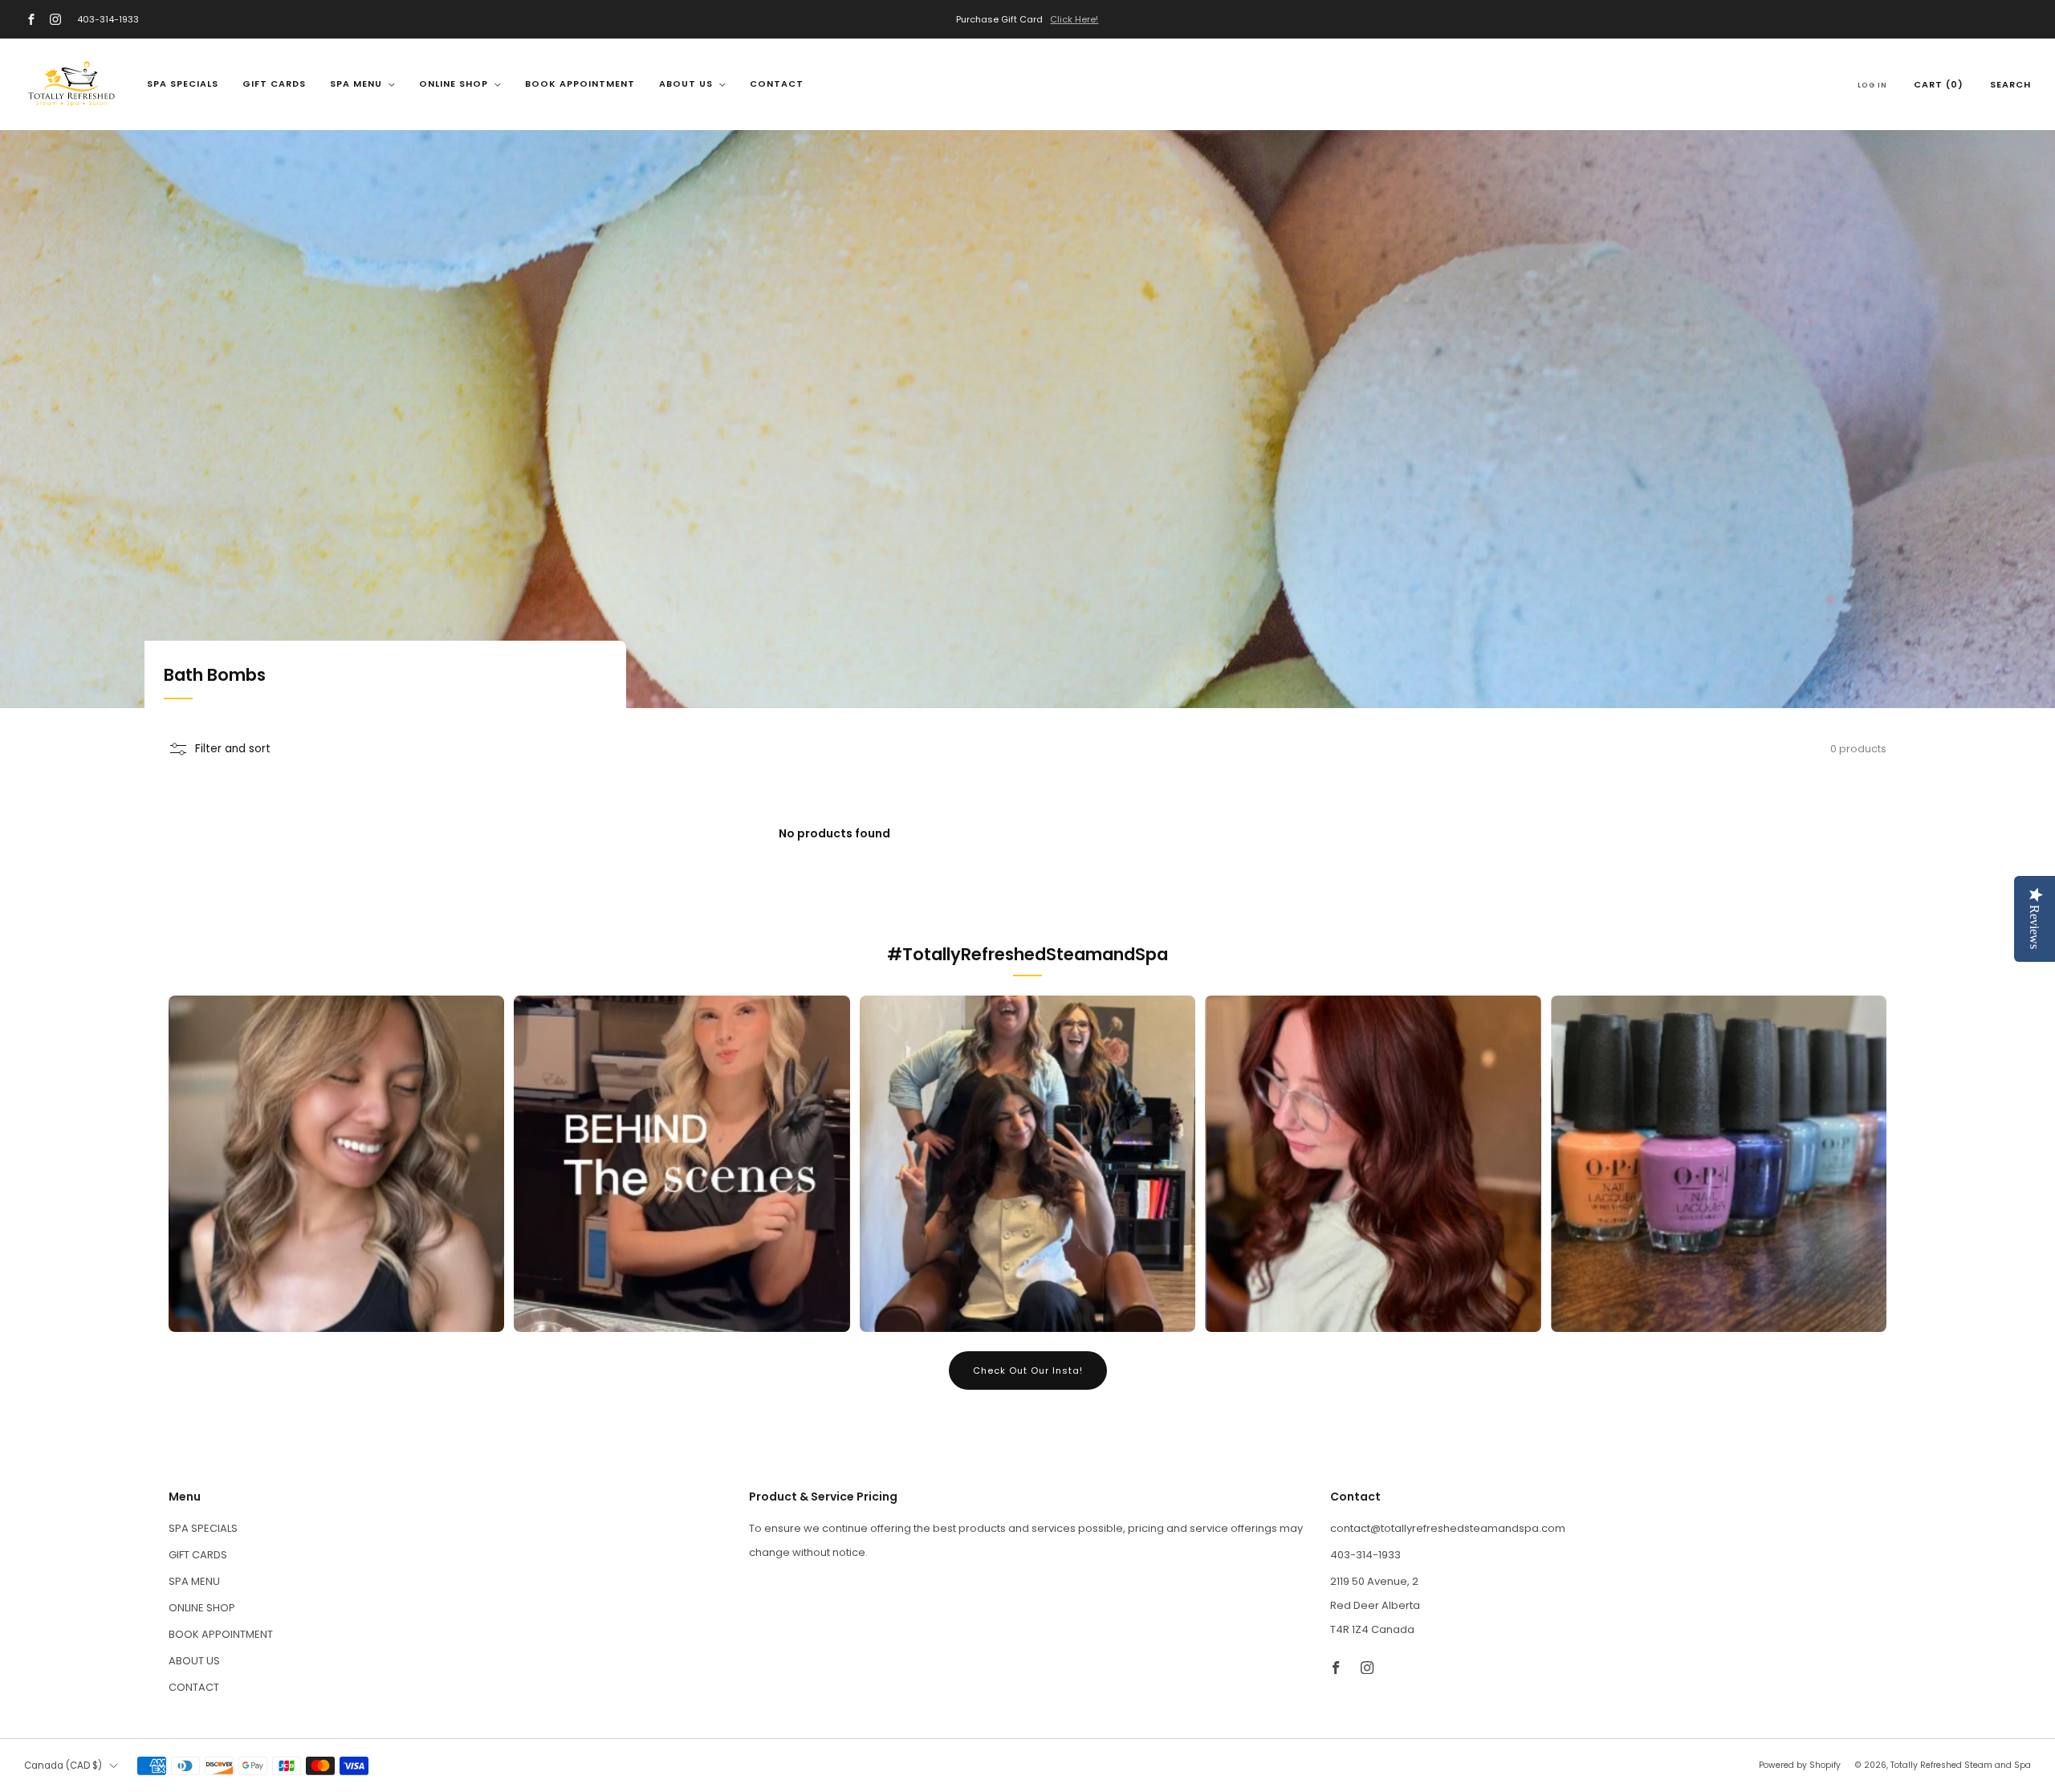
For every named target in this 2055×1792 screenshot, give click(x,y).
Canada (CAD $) (63, 1766)
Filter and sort (233, 749)
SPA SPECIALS (183, 83)
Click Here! (1074, 19)
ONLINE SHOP (454, 83)
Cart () (1939, 84)
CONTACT (777, 83)
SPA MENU (356, 83)
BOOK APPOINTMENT (580, 83)
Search (2010, 84)
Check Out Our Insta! (1028, 1370)
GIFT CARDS (274, 83)
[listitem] (1027, 19)
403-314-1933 (108, 19)
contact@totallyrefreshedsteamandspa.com (1448, 1528)
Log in (1872, 85)
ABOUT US (686, 83)
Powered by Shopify (1800, 1765)
